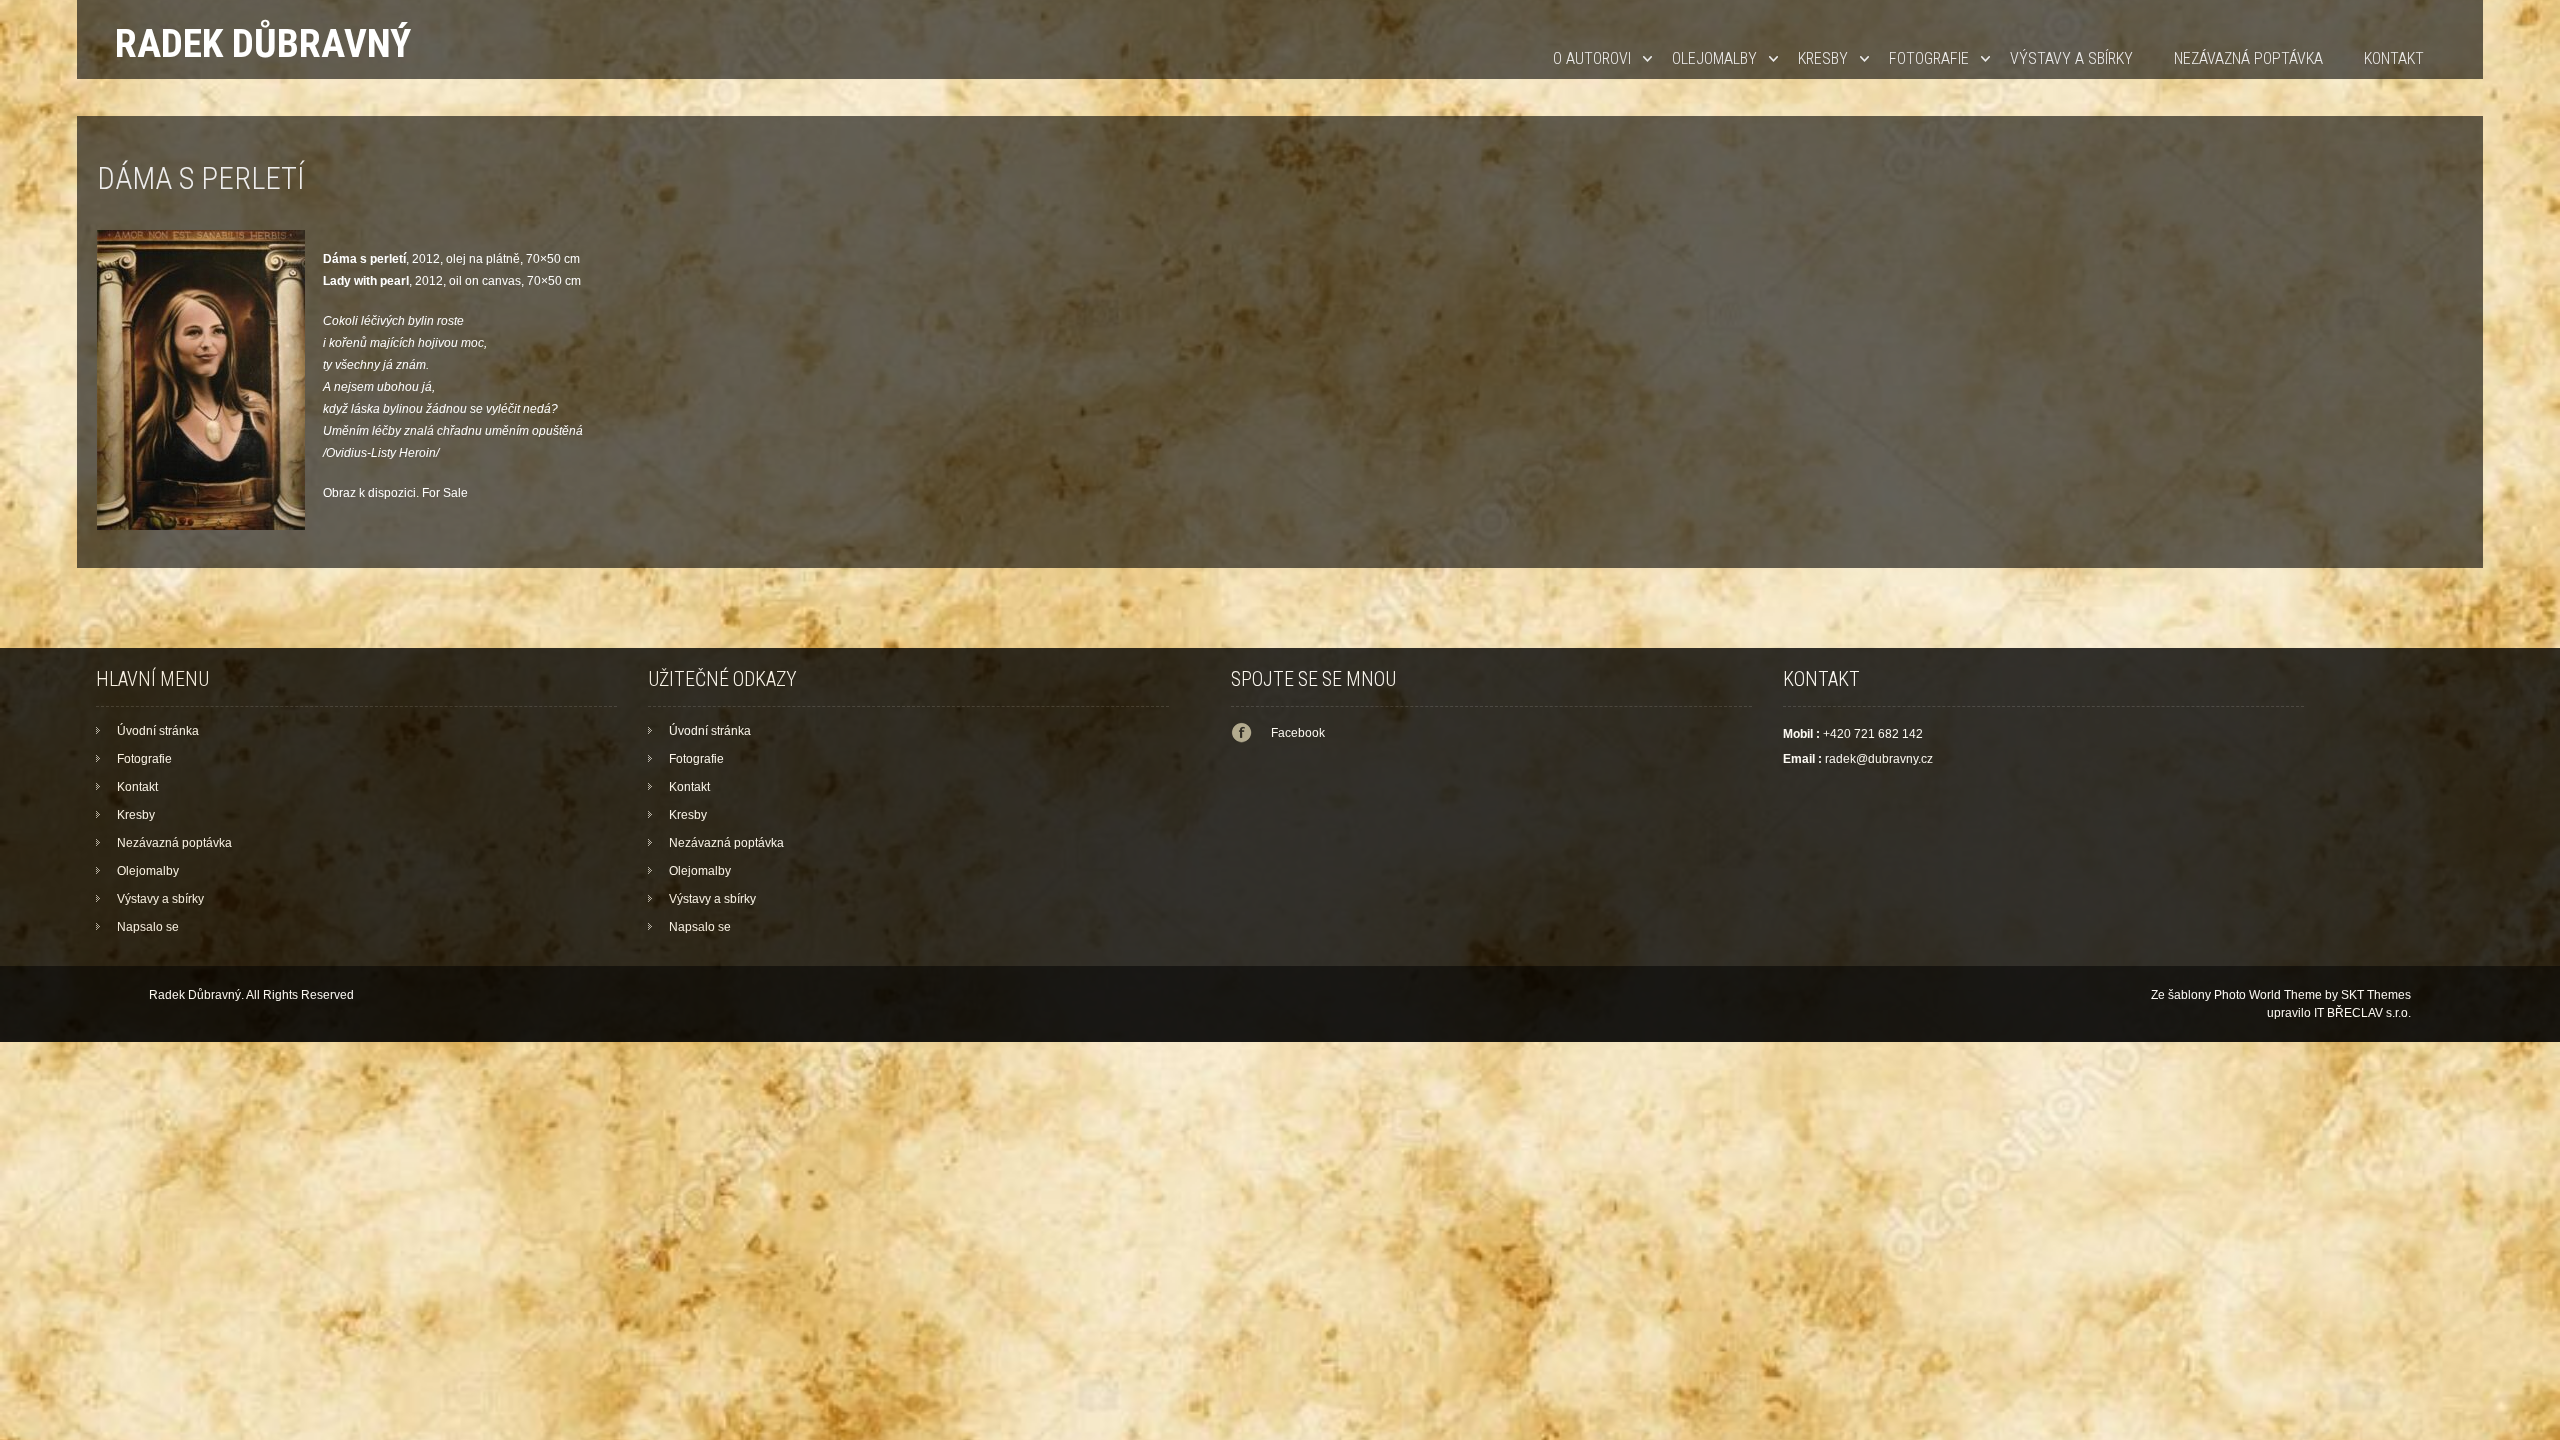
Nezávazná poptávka (2248, 58)
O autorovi (1592, 58)
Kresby (1823, 58)
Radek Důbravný (263, 43)
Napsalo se (148, 927)
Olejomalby (1714, 58)
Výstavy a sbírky (2071, 58)
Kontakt (2394, 58)
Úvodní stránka (158, 731)
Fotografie (1929, 58)
